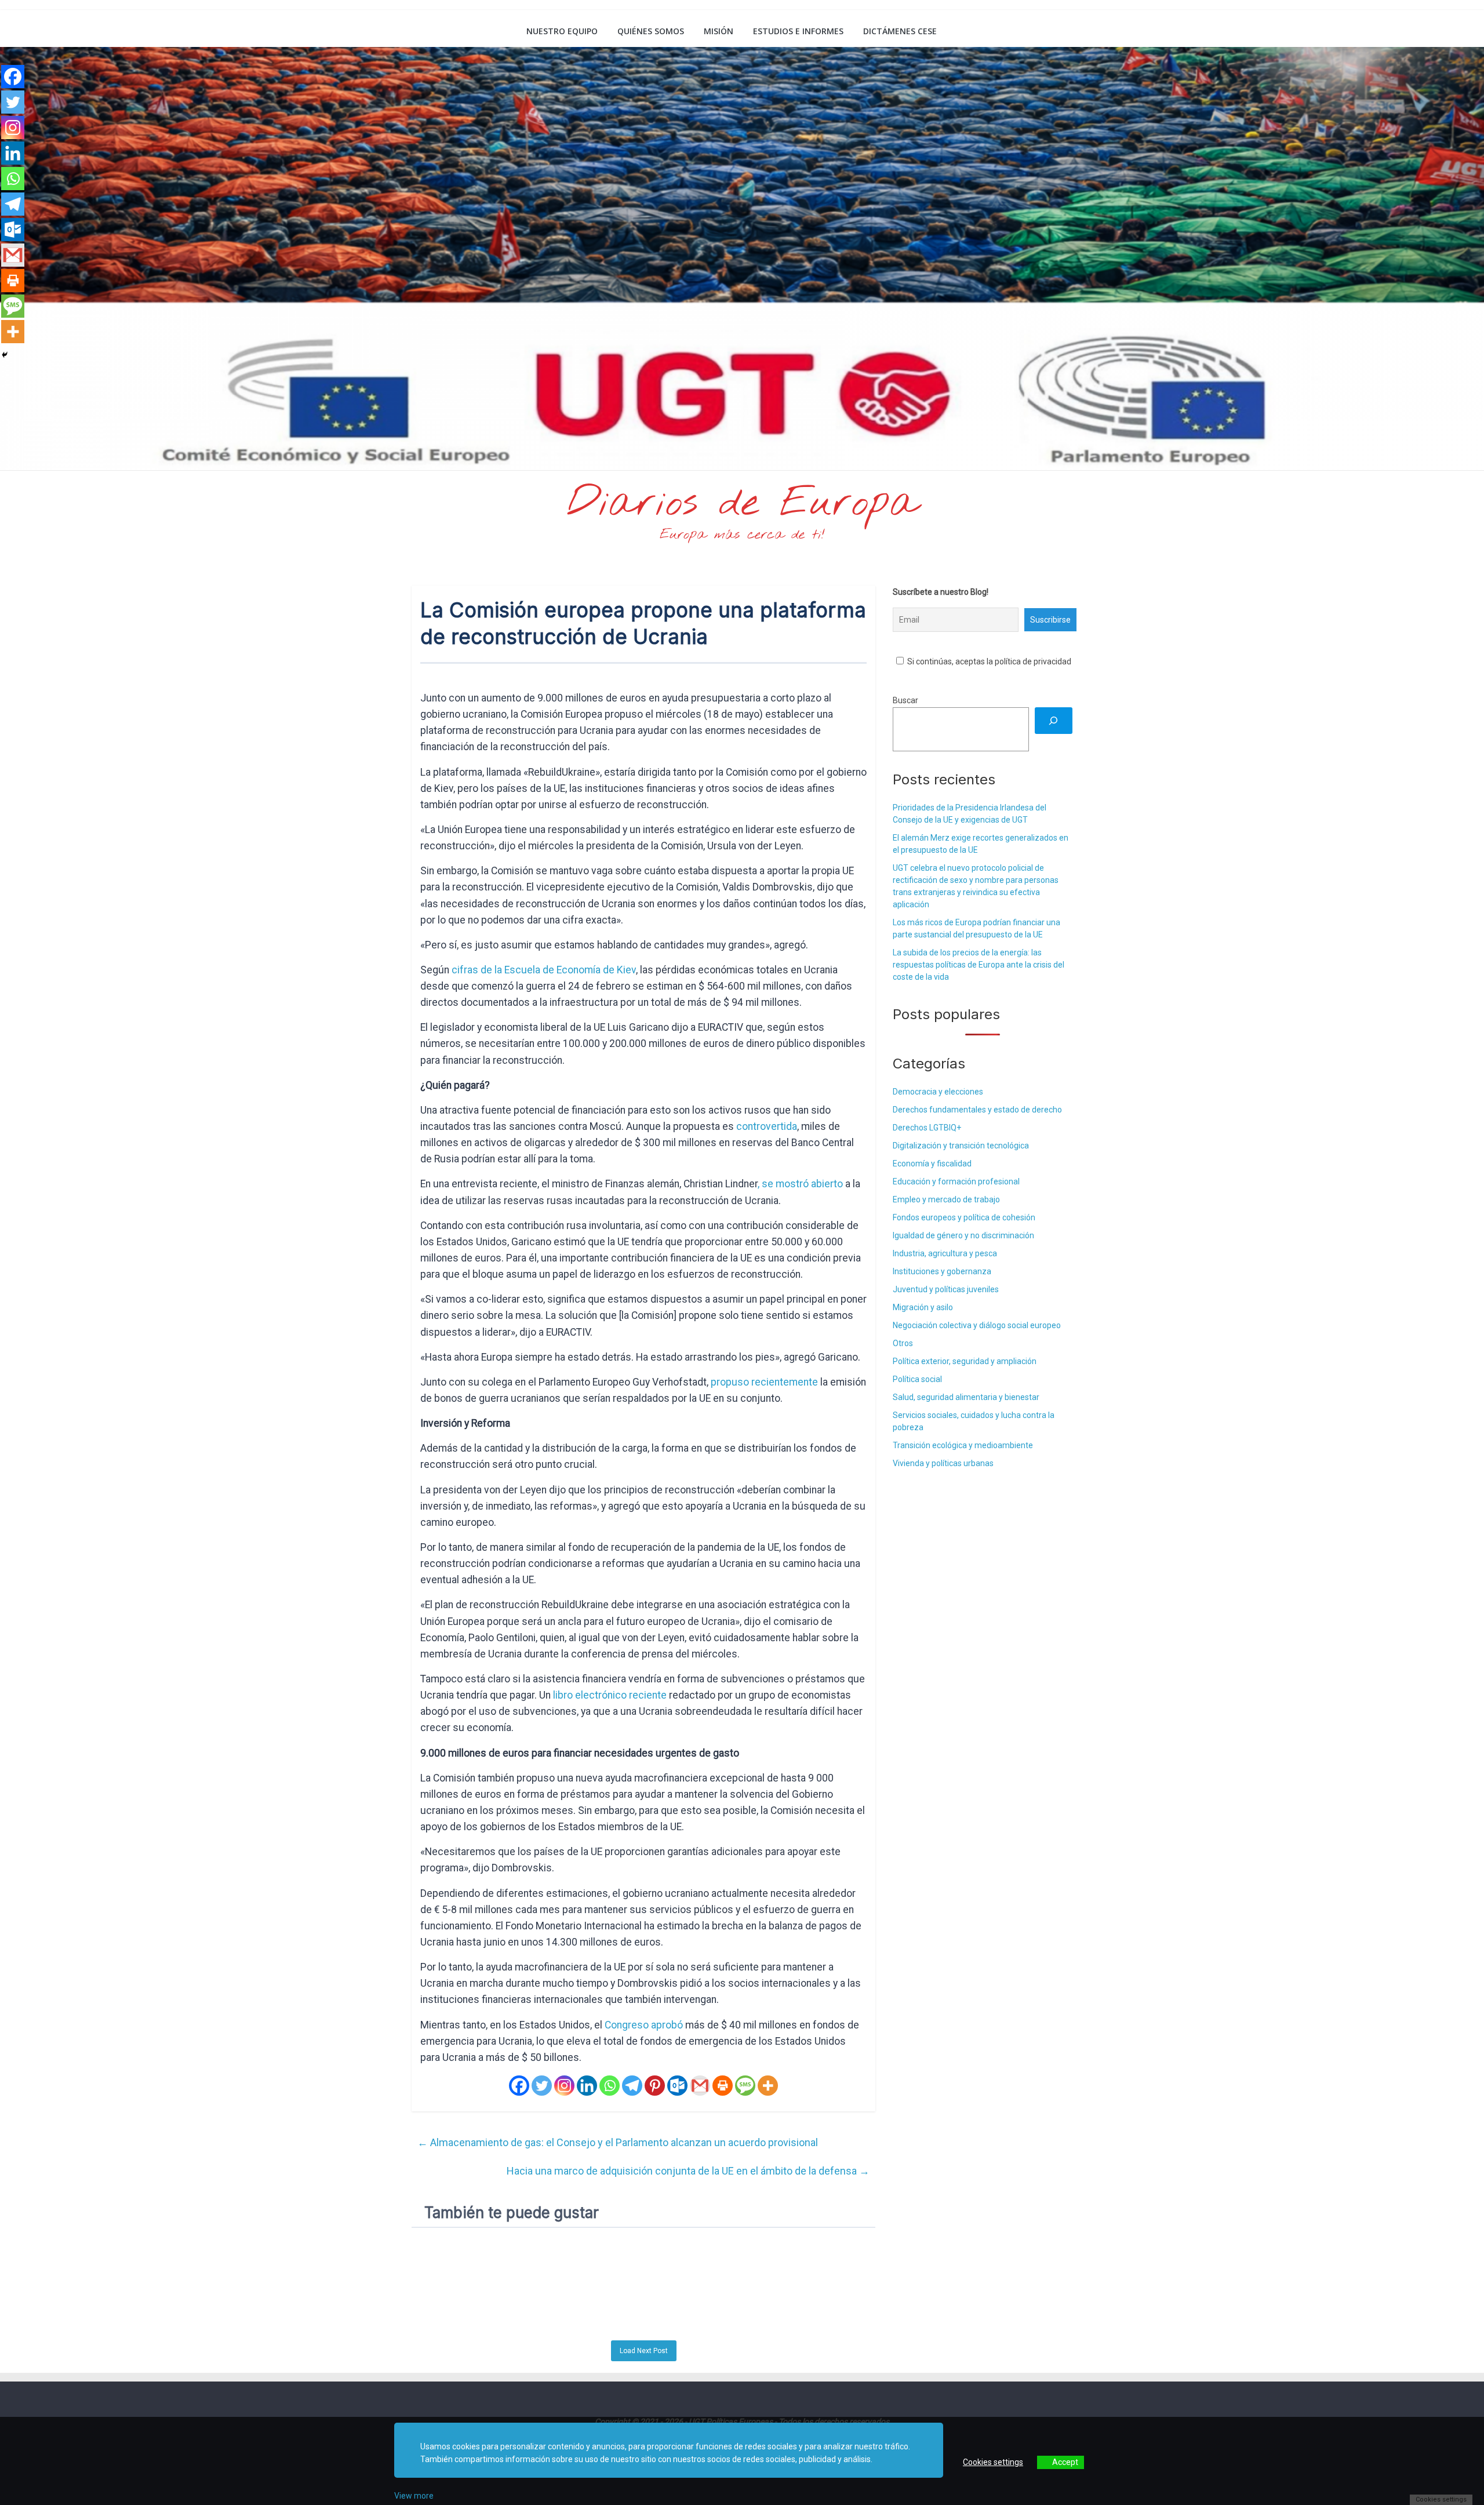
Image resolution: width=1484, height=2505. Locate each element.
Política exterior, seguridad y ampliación (965, 1361)
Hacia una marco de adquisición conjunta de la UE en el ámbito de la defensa (688, 2171)
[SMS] (745, 2086)
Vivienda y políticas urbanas (943, 1463)
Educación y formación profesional (956, 1181)
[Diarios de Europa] (426, 32)
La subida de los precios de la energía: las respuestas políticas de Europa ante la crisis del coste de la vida (979, 965)
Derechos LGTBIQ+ (927, 1128)
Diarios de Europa (742, 504)
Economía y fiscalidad (932, 1164)
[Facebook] (519, 2086)
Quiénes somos (651, 31)
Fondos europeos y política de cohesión (964, 1217)
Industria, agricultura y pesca (945, 1253)
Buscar (905, 700)
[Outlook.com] (677, 2086)
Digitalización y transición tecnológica (961, 1146)
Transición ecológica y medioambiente (963, 1445)
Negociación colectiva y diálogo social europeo (977, 1325)
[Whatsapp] (610, 2086)
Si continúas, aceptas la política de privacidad (988, 661)
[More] (768, 2086)
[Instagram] (564, 2086)
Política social (917, 1379)
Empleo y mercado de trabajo (946, 1199)
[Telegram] (632, 2086)
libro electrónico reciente (610, 1695)
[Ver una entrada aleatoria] (1059, 31)
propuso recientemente (764, 1382)
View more (414, 2496)
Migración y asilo (923, 1307)
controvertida (767, 1126)
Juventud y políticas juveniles (946, 1289)
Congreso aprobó (644, 2025)
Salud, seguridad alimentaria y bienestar (966, 1397)
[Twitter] (542, 2086)
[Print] (723, 2086)
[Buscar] (1054, 721)
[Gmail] (700, 2086)
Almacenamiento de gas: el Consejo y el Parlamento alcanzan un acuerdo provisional (618, 2142)
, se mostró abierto (800, 1184)
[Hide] (5, 355)
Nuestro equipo (562, 31)
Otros (903, 1343)
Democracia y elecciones (938, 1092)
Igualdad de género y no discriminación (963, 1235)
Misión (719, 31)
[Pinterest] (655, 2086)
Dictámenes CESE (900, 31)
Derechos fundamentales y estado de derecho (977, 1110)
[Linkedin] (587, 2086)
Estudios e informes (798, 31)
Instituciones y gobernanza (942, 1271)
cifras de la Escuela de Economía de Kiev (544, 970)
